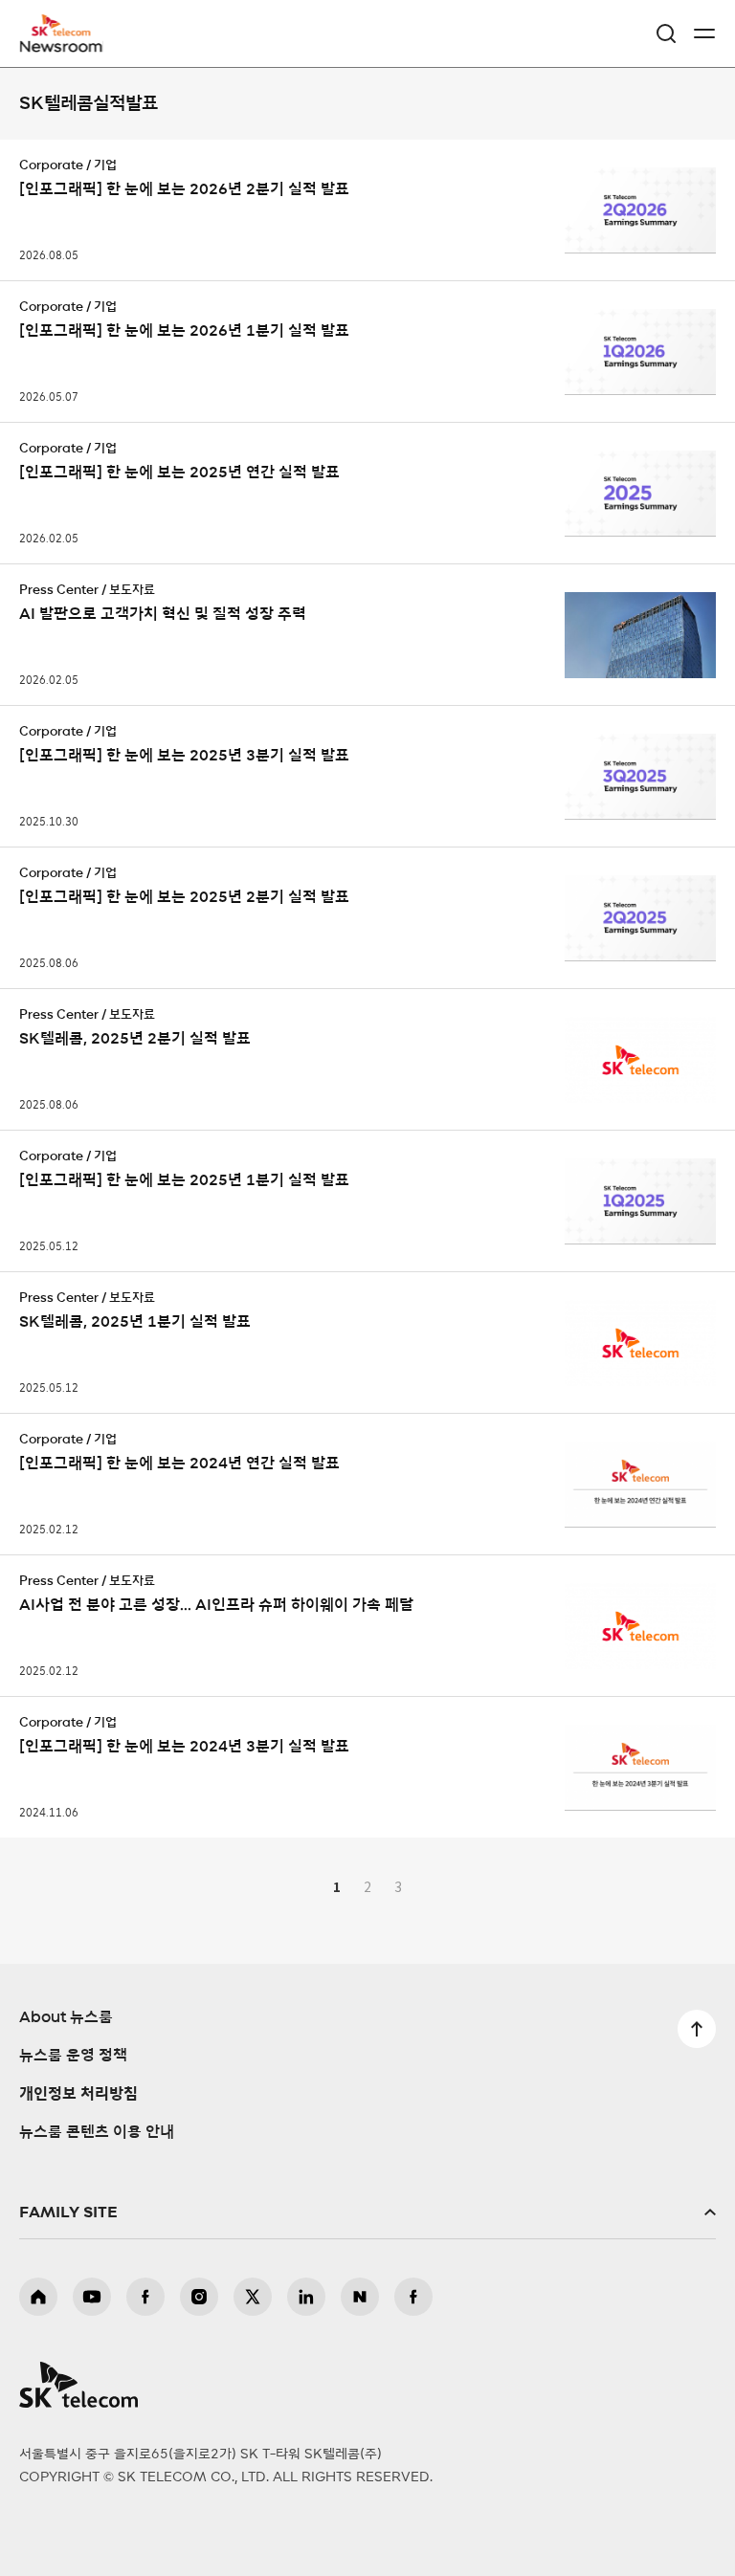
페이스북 (145, 2297)
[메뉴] (704, 33)
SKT (67, 33)
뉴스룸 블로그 (360, 2297)
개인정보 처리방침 (78, 2094)
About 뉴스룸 (66, 2017)
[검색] (666, 33)
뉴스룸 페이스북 (413, 2297)
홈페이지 (38, 2297)
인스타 (199, 2297)
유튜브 (92, 2297)
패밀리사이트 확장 (367, 2213)
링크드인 (306, 2297)
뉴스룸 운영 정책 (73, 2056)
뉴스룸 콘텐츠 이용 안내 (97, 2132)
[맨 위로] (697, 2029)
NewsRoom (62, 45)
